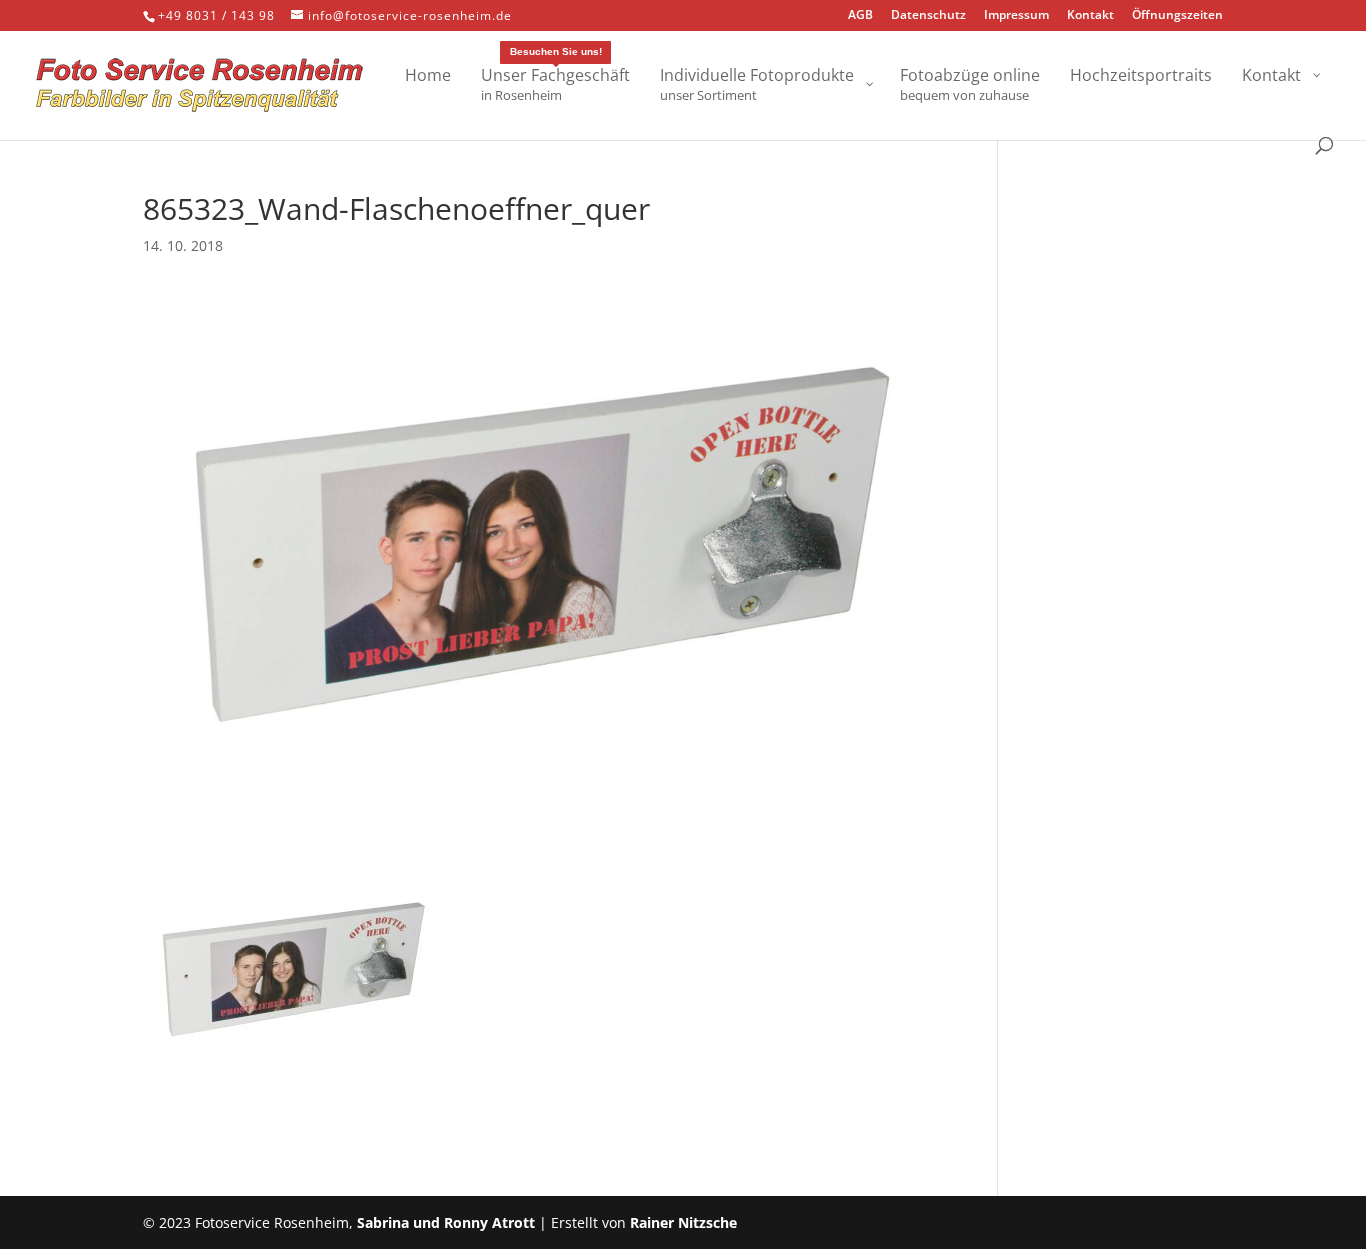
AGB (860, 16)
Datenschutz (928, 16)
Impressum (1016, 16)
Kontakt (1090, 16)
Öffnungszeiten (1177, 16)
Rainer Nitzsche (683, 1222)
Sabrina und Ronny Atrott (446, 1222)
